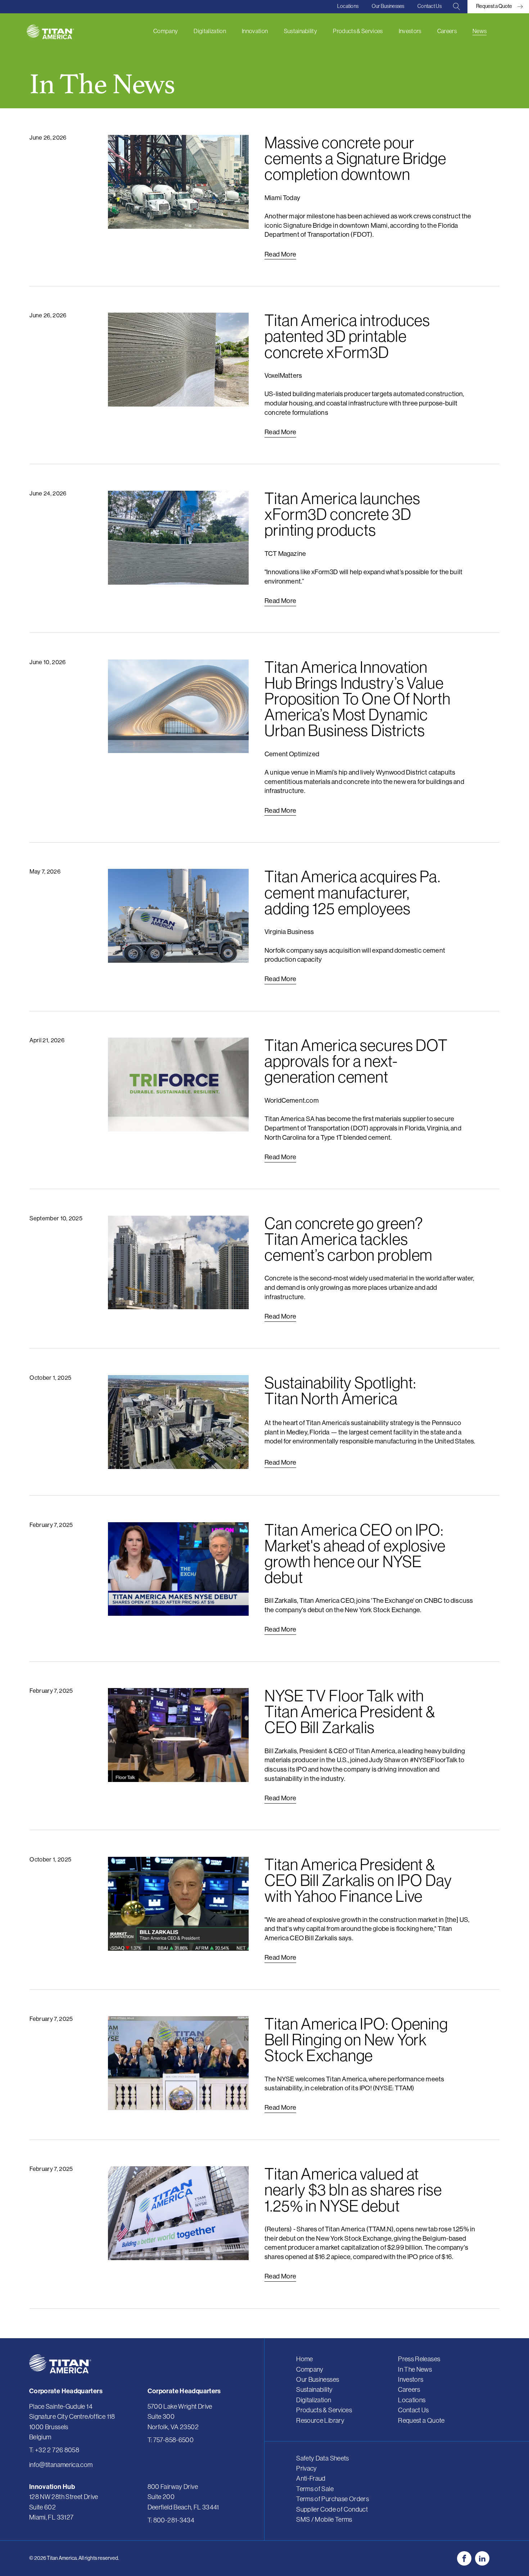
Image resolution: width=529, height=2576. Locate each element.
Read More (280, 254)
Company (166, 31)
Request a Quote (421, 2420)
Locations (348, 6)
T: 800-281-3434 (171, 2520)
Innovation (255, 31)
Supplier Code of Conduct (332, 2509)
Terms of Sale (315, 2489)
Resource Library (320, 2420)
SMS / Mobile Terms (324, 2519)
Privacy (307, 2468)
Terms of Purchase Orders (333, 2499)
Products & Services (358, 31)
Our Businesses (388, 6)
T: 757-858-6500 (171, 2440)
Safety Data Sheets (323, 2458)
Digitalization (210, 31)
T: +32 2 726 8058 (54, 2450)
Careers (447, 31)
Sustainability (301, 31)
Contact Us (429, 6)
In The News (415, 2369)
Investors (410, 31)
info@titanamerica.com (61, 2465)
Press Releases (419, 2359)
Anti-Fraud (311, 2478)
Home (304, 2359)
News (480, 31)
